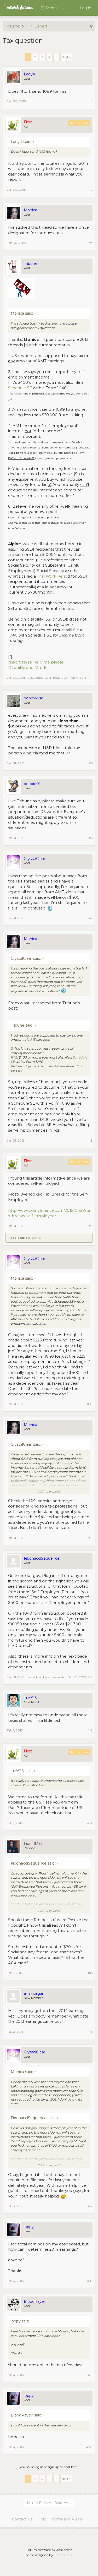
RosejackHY (18, 1238)
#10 (90, 1404)
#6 (91, 838)
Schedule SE (20, 388)
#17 (90, 2206)
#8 (90, 1140)
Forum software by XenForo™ (49, 2550)
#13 (90, 1730)
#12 (90, 1677)
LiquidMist (33, 1844)
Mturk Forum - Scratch (48, 2503)
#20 (89, 2447)
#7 (91, 918)
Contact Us (22, 2519)
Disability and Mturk (27, 668)
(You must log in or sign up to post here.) (49, 2467)
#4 (90, 678)
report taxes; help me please (36, 662)
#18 (90, 2281)
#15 (90, 1973)
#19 (90, 2375)
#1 (91, 101)
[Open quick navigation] (91, 26)
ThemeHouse (64, 2555)
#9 (91, 1226)
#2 (91, 190)
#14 (90, 1823)
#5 (91, 763)
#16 (90, 2032)
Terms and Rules (67, 2519)
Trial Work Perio (52, 576)
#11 (90, 1538)
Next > (66, 57)
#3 (91, 243)
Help (42, 2519)
